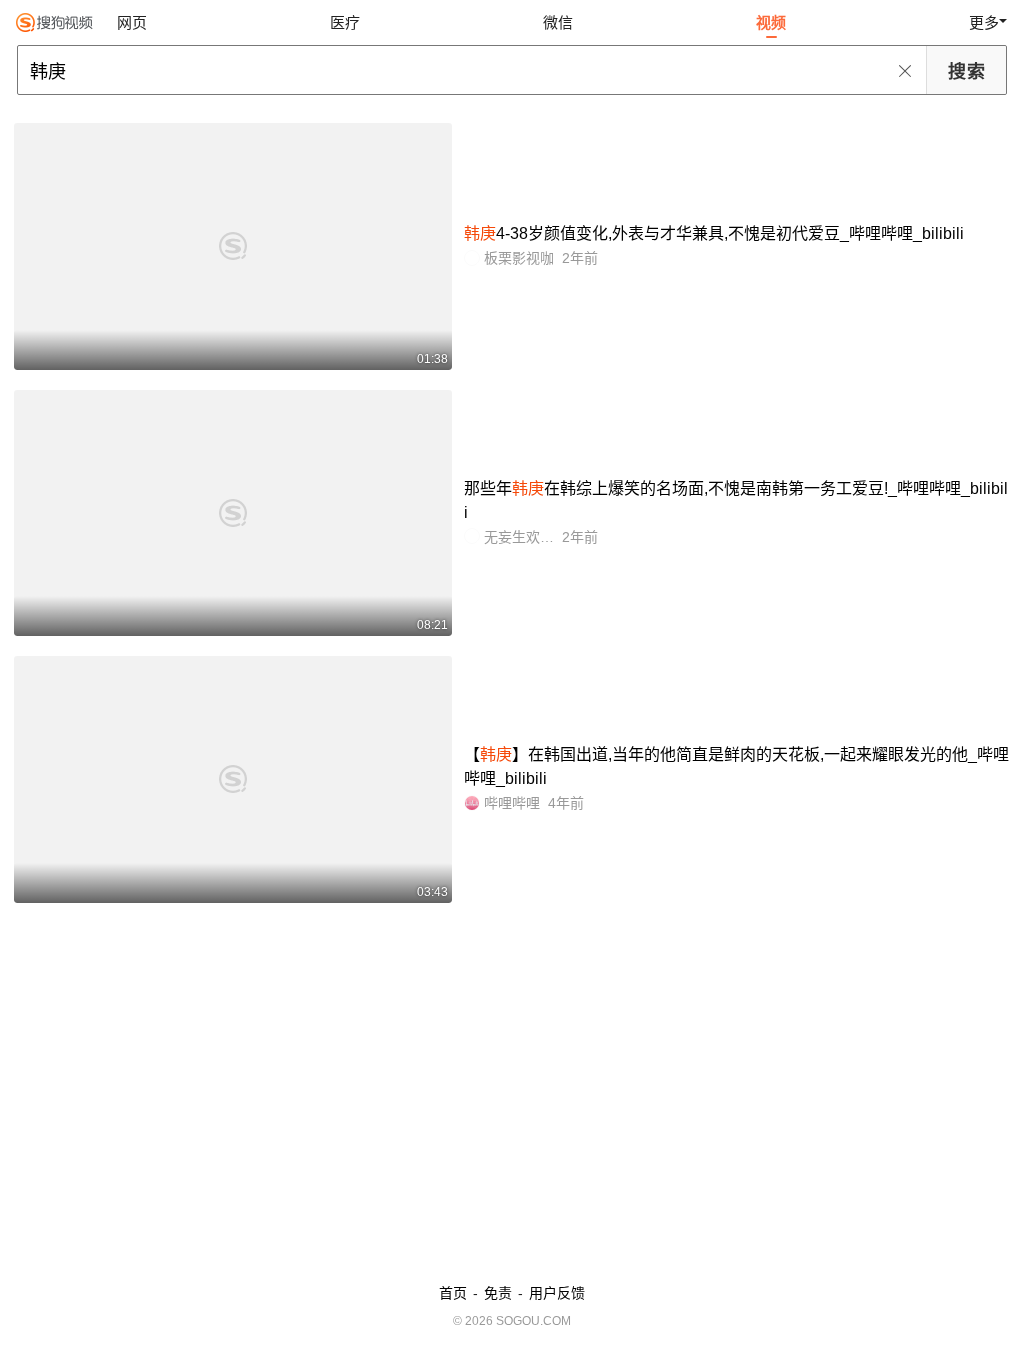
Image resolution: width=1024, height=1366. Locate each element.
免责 (498, 1293)
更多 (984, 22)
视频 (771, 22)
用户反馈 (557, 1293)
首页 (453, 1293)
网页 (132, 22)
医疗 (345, 22)
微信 (558, 22)
